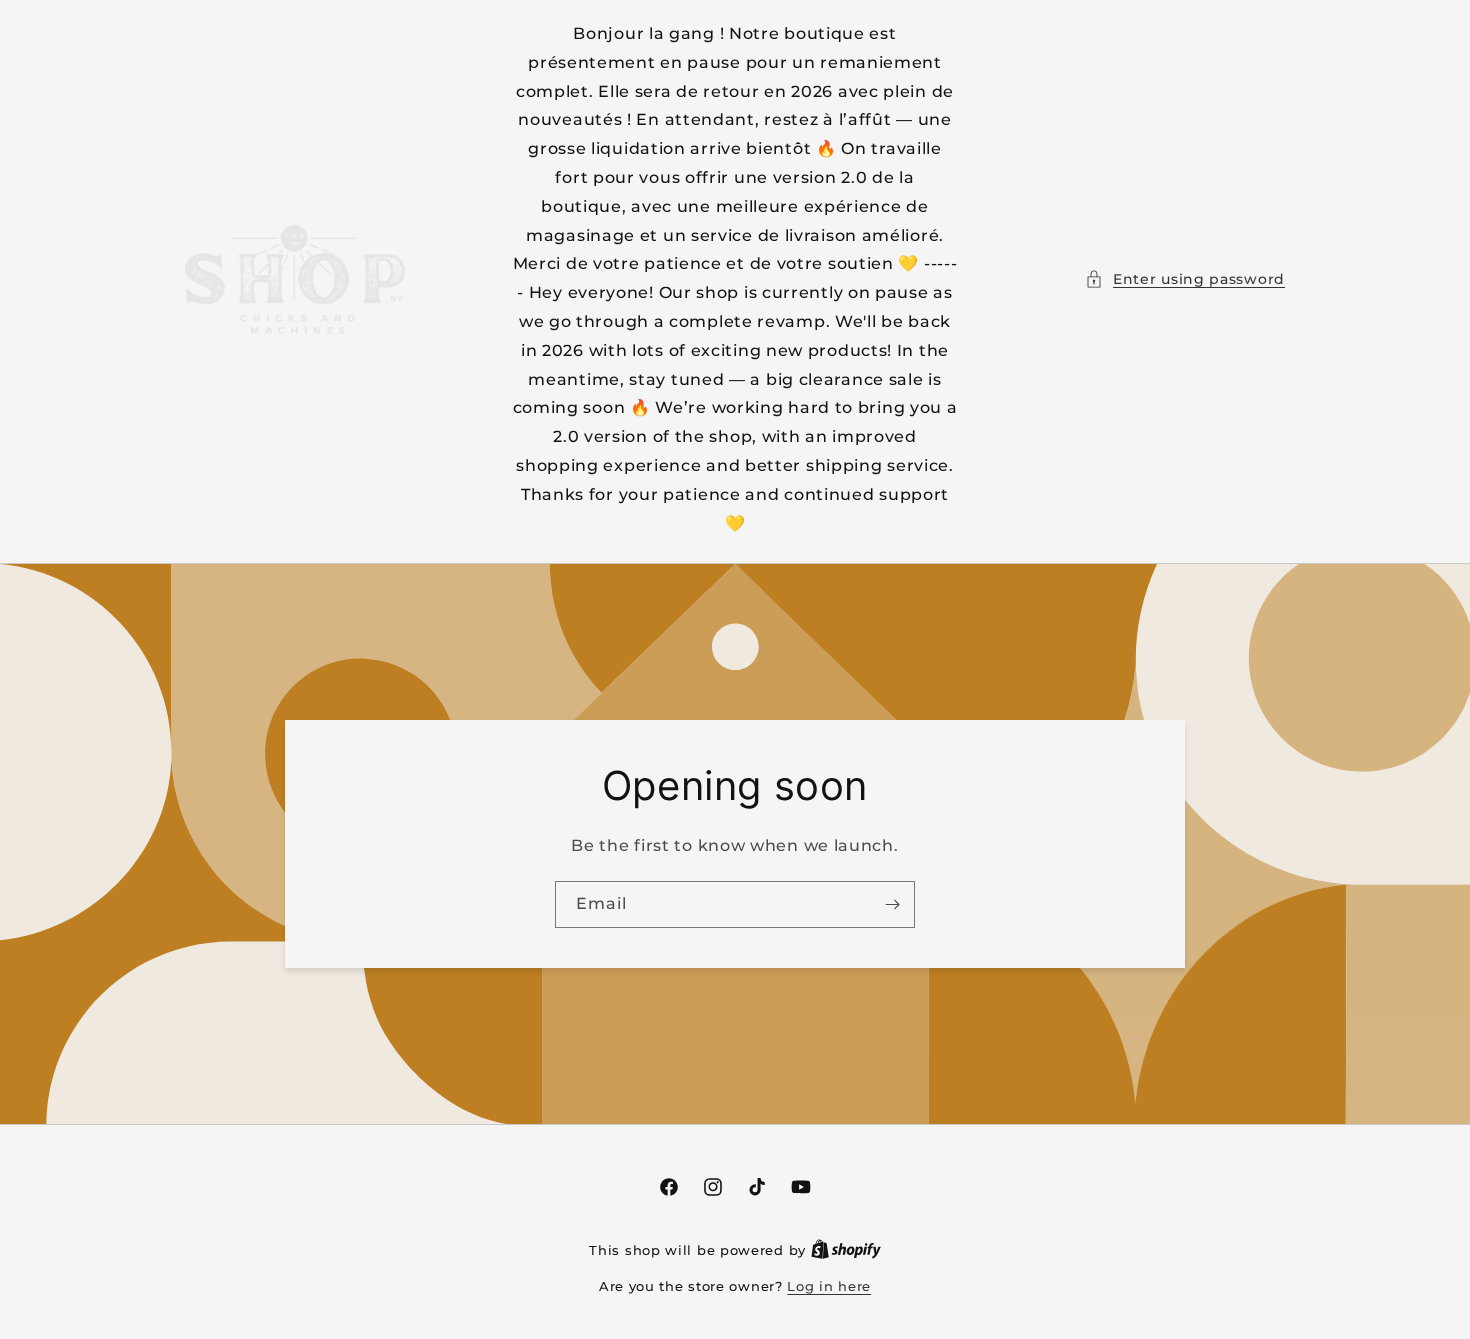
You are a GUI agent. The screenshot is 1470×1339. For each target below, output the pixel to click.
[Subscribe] (892, 904)
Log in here (829, 1286)
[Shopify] (846, 1250)
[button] (1185, 279)
